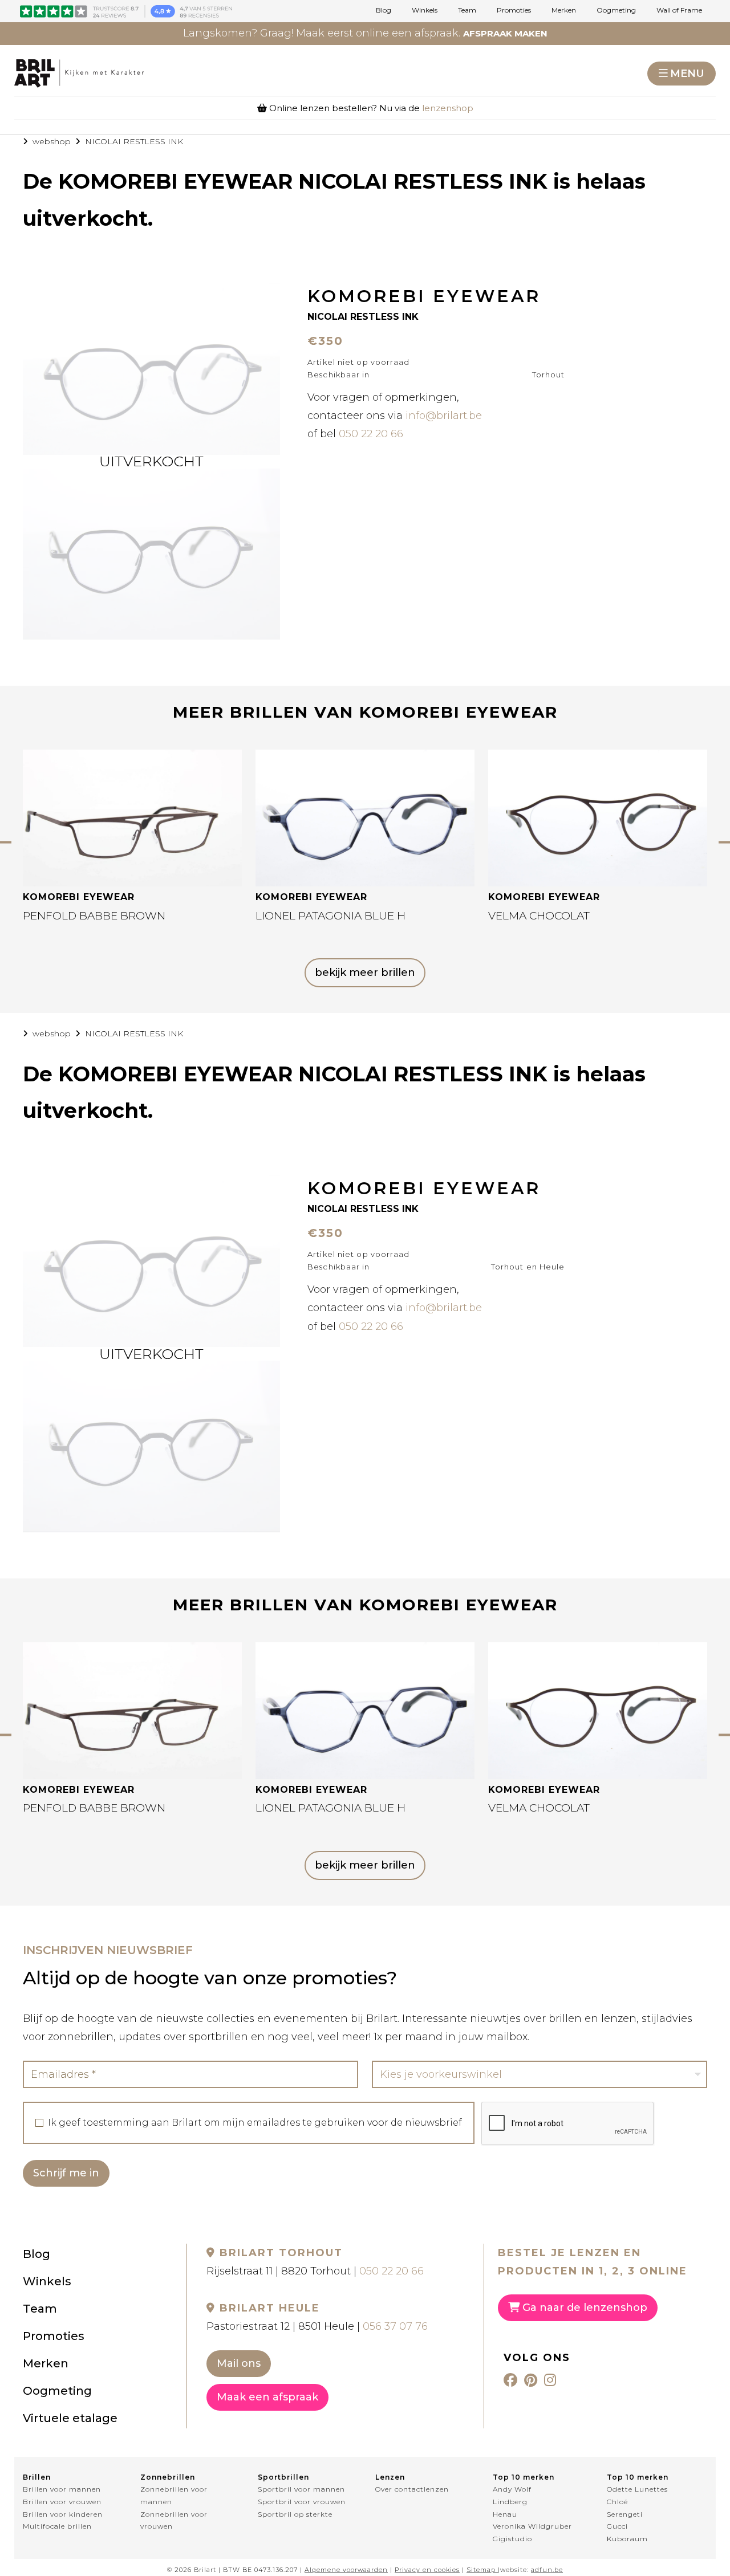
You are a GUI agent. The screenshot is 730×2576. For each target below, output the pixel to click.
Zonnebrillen (168, 2477)
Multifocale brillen (57, 2526)
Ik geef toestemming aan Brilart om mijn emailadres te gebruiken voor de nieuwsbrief (255, 2123)
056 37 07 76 (395, 2326)
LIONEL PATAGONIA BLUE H (330, 916)
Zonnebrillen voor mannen (174, 2495)
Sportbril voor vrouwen (302, 2502)
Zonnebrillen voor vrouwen (174, 2520)
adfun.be (547, 2570)
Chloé (617, 2502)
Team (467, 10)
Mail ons (239, 2363)
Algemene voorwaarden (346, 2570)
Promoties (514, 10)
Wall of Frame (679, 10)
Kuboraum (627, 2539)
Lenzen (390, 2477)
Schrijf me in (66, 2173)
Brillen (37, 2477)
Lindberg (510, 2502)
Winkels (425, 10)
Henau (505, 2514)
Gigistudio (512, 2539)
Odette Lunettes (637, 2489)
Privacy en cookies (427, 2570)
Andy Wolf (512, 2489)
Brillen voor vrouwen (62, 2502)
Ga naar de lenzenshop (583, 2308)
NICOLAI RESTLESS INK (134, 141)
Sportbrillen (283, 2477)
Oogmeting (616, 10)
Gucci (617, 2526)
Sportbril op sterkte (295, 2514)
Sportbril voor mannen (301, 2489)
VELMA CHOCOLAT (539, 916)
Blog (384, 10)
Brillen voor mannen (62, 2489)
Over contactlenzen (412, 2489)
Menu (687, 74)
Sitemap (481, 2570)
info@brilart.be (444, 416)
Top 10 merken (524, 2477)
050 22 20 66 (371, 434)
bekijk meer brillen (365, 972)
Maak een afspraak (267, 2397)
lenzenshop (448, 108)
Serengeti (625, 2514)
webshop (52, 141)
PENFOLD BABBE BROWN (94, 916)
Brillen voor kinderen (63, 2514)
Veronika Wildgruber (532, 2526)
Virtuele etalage (70, 2418)
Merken (564, 10)
